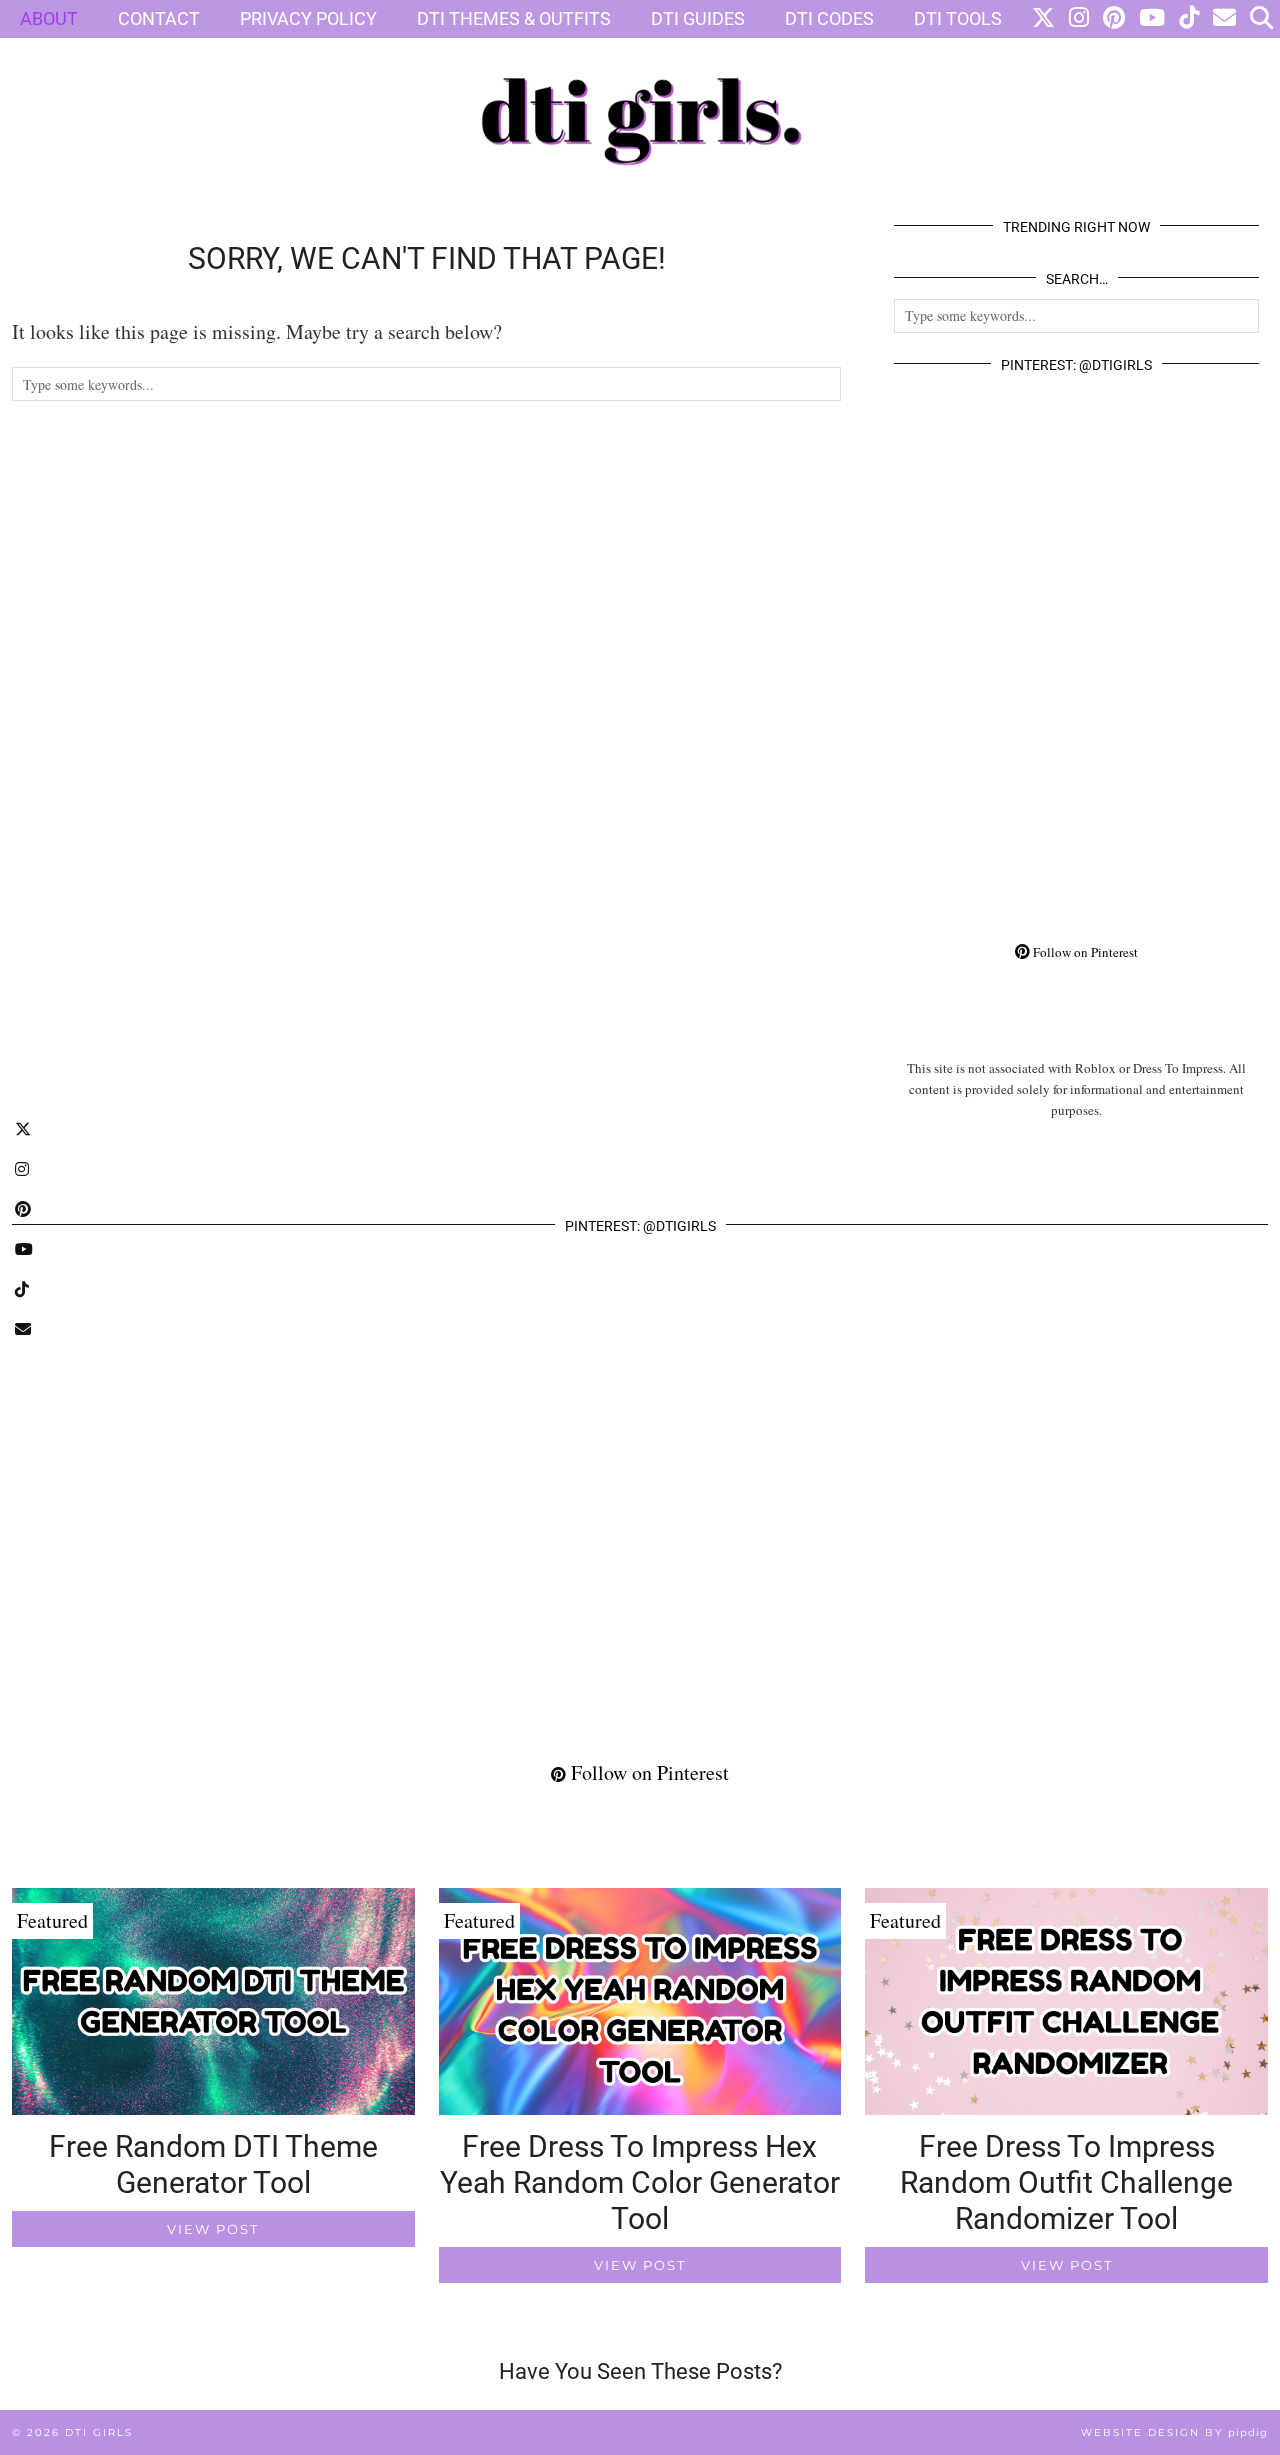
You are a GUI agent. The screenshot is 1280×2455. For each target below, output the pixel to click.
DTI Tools (958, 18)
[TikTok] (1189, 19)
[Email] (1224, 19)
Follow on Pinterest (1084, 952)
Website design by (1174, 2432)
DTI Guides (698, 18)
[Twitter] (1043, 19)
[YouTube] (1152, 19)
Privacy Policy (308, 18)
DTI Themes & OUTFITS (514, 18)
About (49, 18)
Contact (159, 18)
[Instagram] (1079, 19)
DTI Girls (99, 2432)
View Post (213, 2229)
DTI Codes (829, 18)
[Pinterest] (1114, 19)
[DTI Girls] (640, 97)
